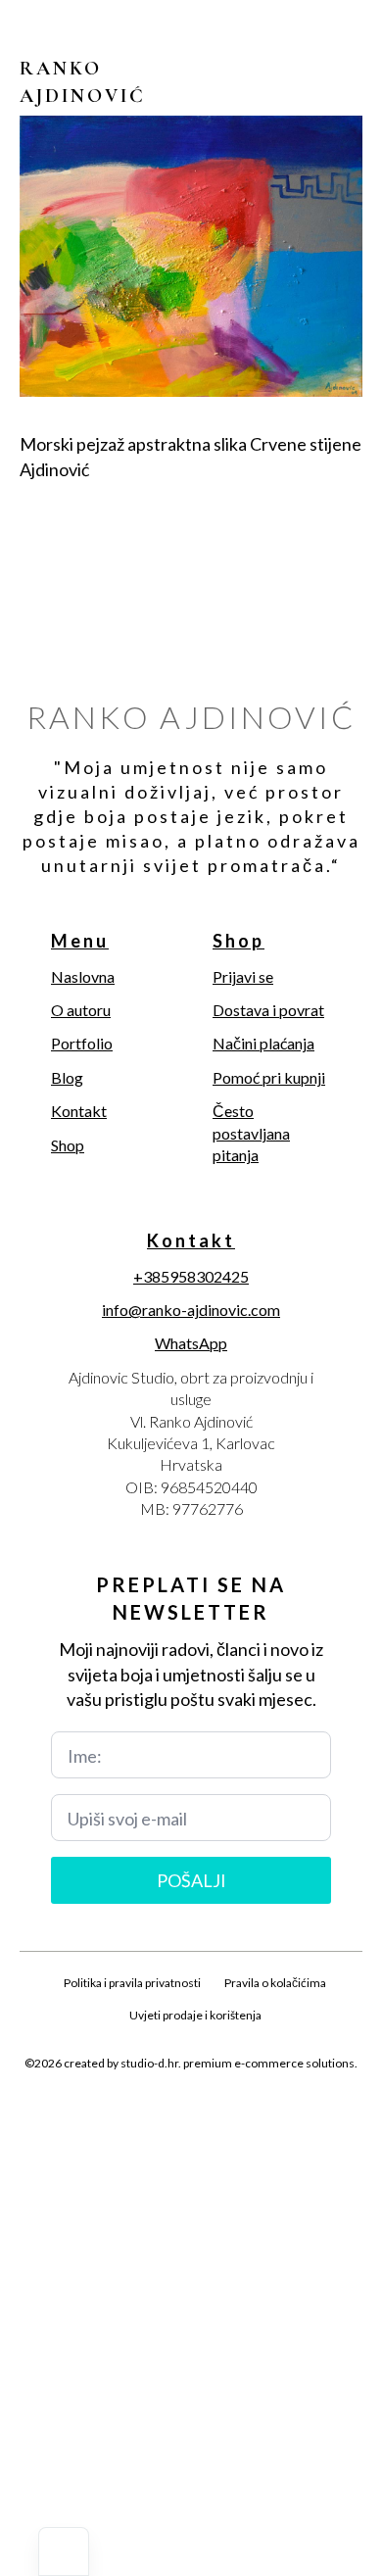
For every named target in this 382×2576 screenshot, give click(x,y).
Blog (67, 1077)
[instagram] (191, 2109)
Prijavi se (243, 976)
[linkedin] (224, 2109)
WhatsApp (191, 1343)
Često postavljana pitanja (251, 1133)
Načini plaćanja (263, 1043)
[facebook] (124, 2109)
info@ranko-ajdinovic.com (191, 1310)
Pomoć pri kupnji (269, 1077)
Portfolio (82, 1043)
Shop (68, 1145)
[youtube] (258, 2109)
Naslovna (83, 976)
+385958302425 (191, 1276)
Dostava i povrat (268, 1010)
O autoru (81, 1010)
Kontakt (79, 1111)
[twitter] (158, 2109)
